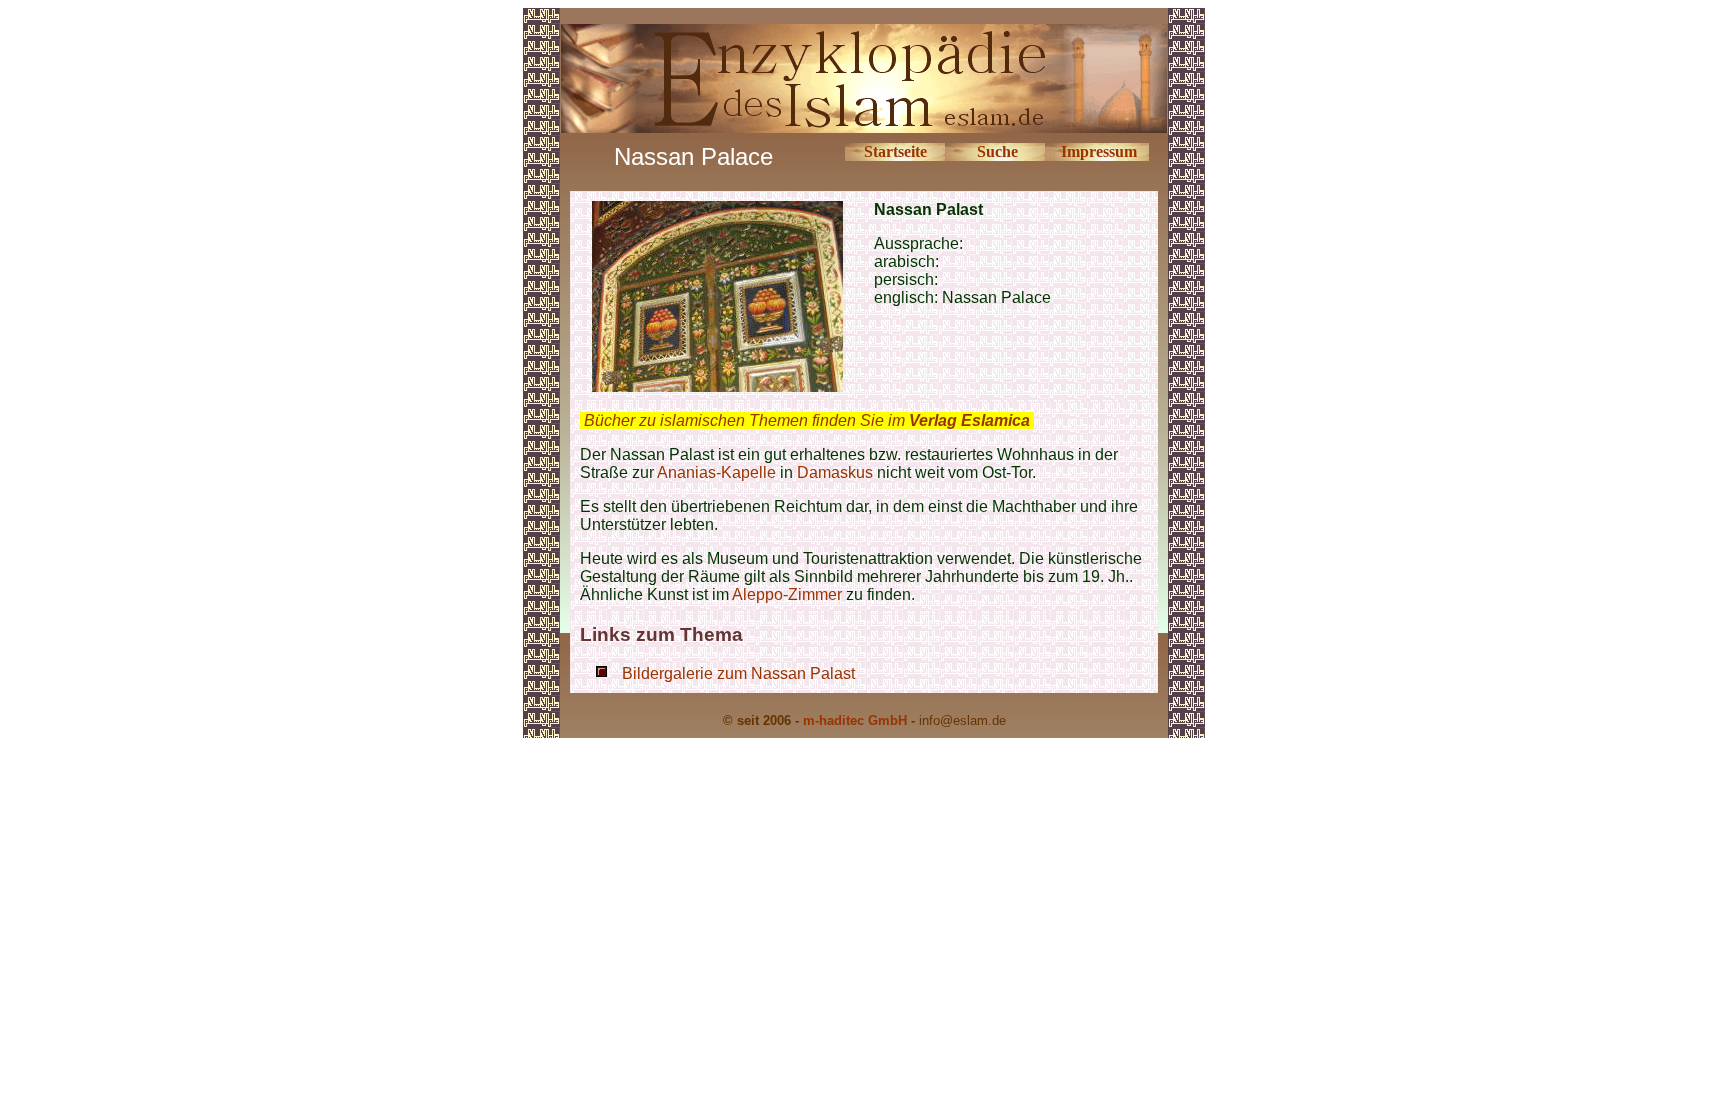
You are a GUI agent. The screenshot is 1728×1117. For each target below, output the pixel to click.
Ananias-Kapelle (716, 472)
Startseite (895, 151)
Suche (997, 151)
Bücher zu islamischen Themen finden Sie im (807, 420)
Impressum (1099, 151)
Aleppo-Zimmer (789, 594)
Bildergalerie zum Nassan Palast (738, 673)
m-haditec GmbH (855, 720)
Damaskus (835, 472)
